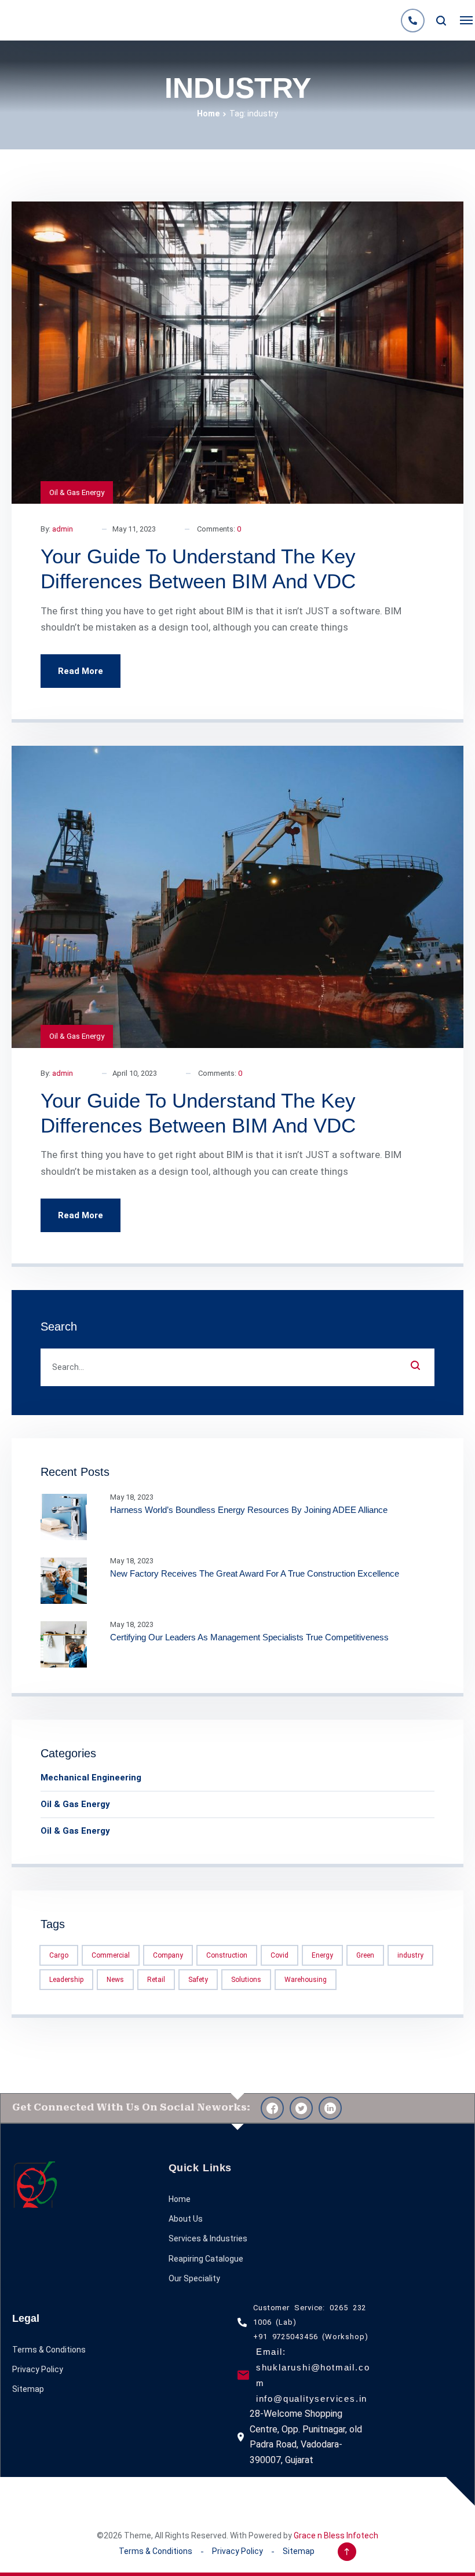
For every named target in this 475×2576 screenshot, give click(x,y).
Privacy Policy (38, 2369)
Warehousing (306, 1980)
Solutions (246, 1980)
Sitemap (28, 2389)
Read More (81, 671)
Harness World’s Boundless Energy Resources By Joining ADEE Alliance (249, 1510)
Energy (322, 1955)
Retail (156, 1980)
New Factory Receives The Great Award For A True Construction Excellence (255, 1573)
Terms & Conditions (49, 2350)
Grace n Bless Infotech (336, 2535)
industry (410, 1955)
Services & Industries (208, 2238)
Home (208, 113)
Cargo (59, 1955)
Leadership (66, 1980)
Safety (198, 1980)
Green (365, 1955)
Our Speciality (194, 2278)
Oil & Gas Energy (77, 492)
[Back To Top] (347, 2552)
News (115, 1980)
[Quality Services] (20, 20)
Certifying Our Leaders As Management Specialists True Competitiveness (249, 1637)
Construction (227, 1955)
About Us (186, 2219)
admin (63, 529)
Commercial (111, 1955)
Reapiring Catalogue (206, 2259)
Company (168, 1955)
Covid (279, 1955)
